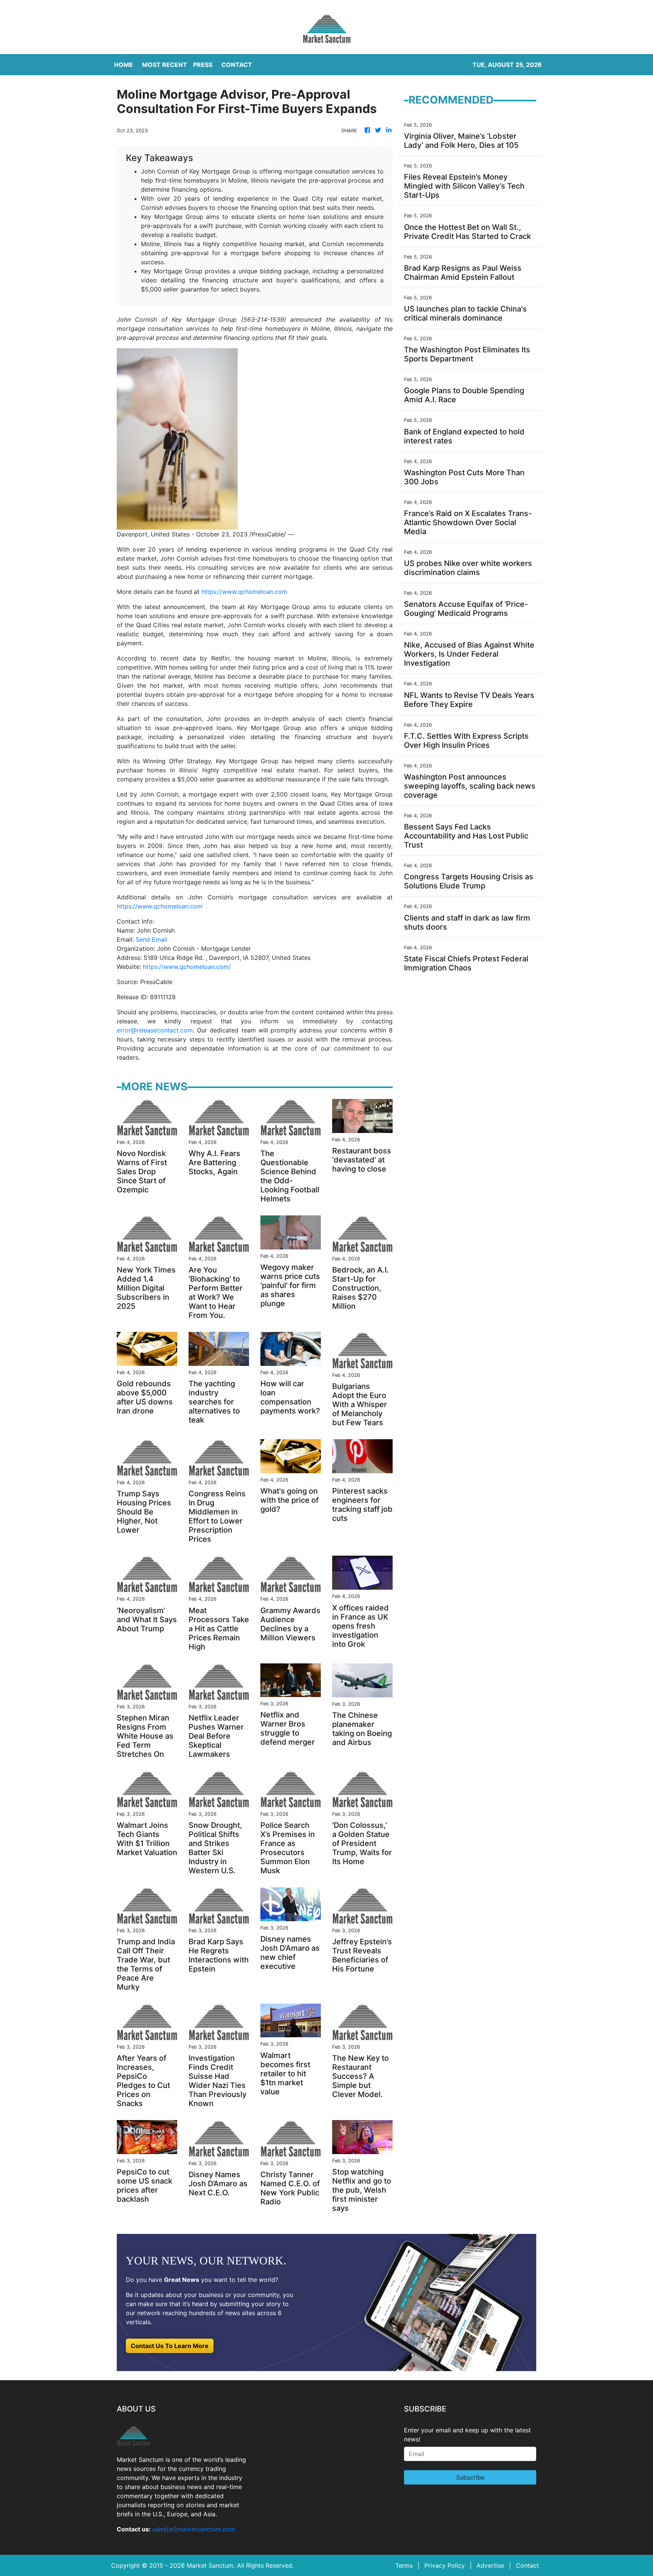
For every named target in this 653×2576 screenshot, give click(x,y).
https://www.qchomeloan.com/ (187, 967)
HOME (124, 65)
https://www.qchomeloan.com (244, 592)
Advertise (490, 2565)
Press (203, 65)
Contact (527, 2565)
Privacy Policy (445, 2565)
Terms (404, 2565)
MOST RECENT (165, 65)
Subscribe (470, 2477)
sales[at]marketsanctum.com (194, 2529)
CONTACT (237, 65)
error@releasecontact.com (155, 1030)
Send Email (152, 939)
